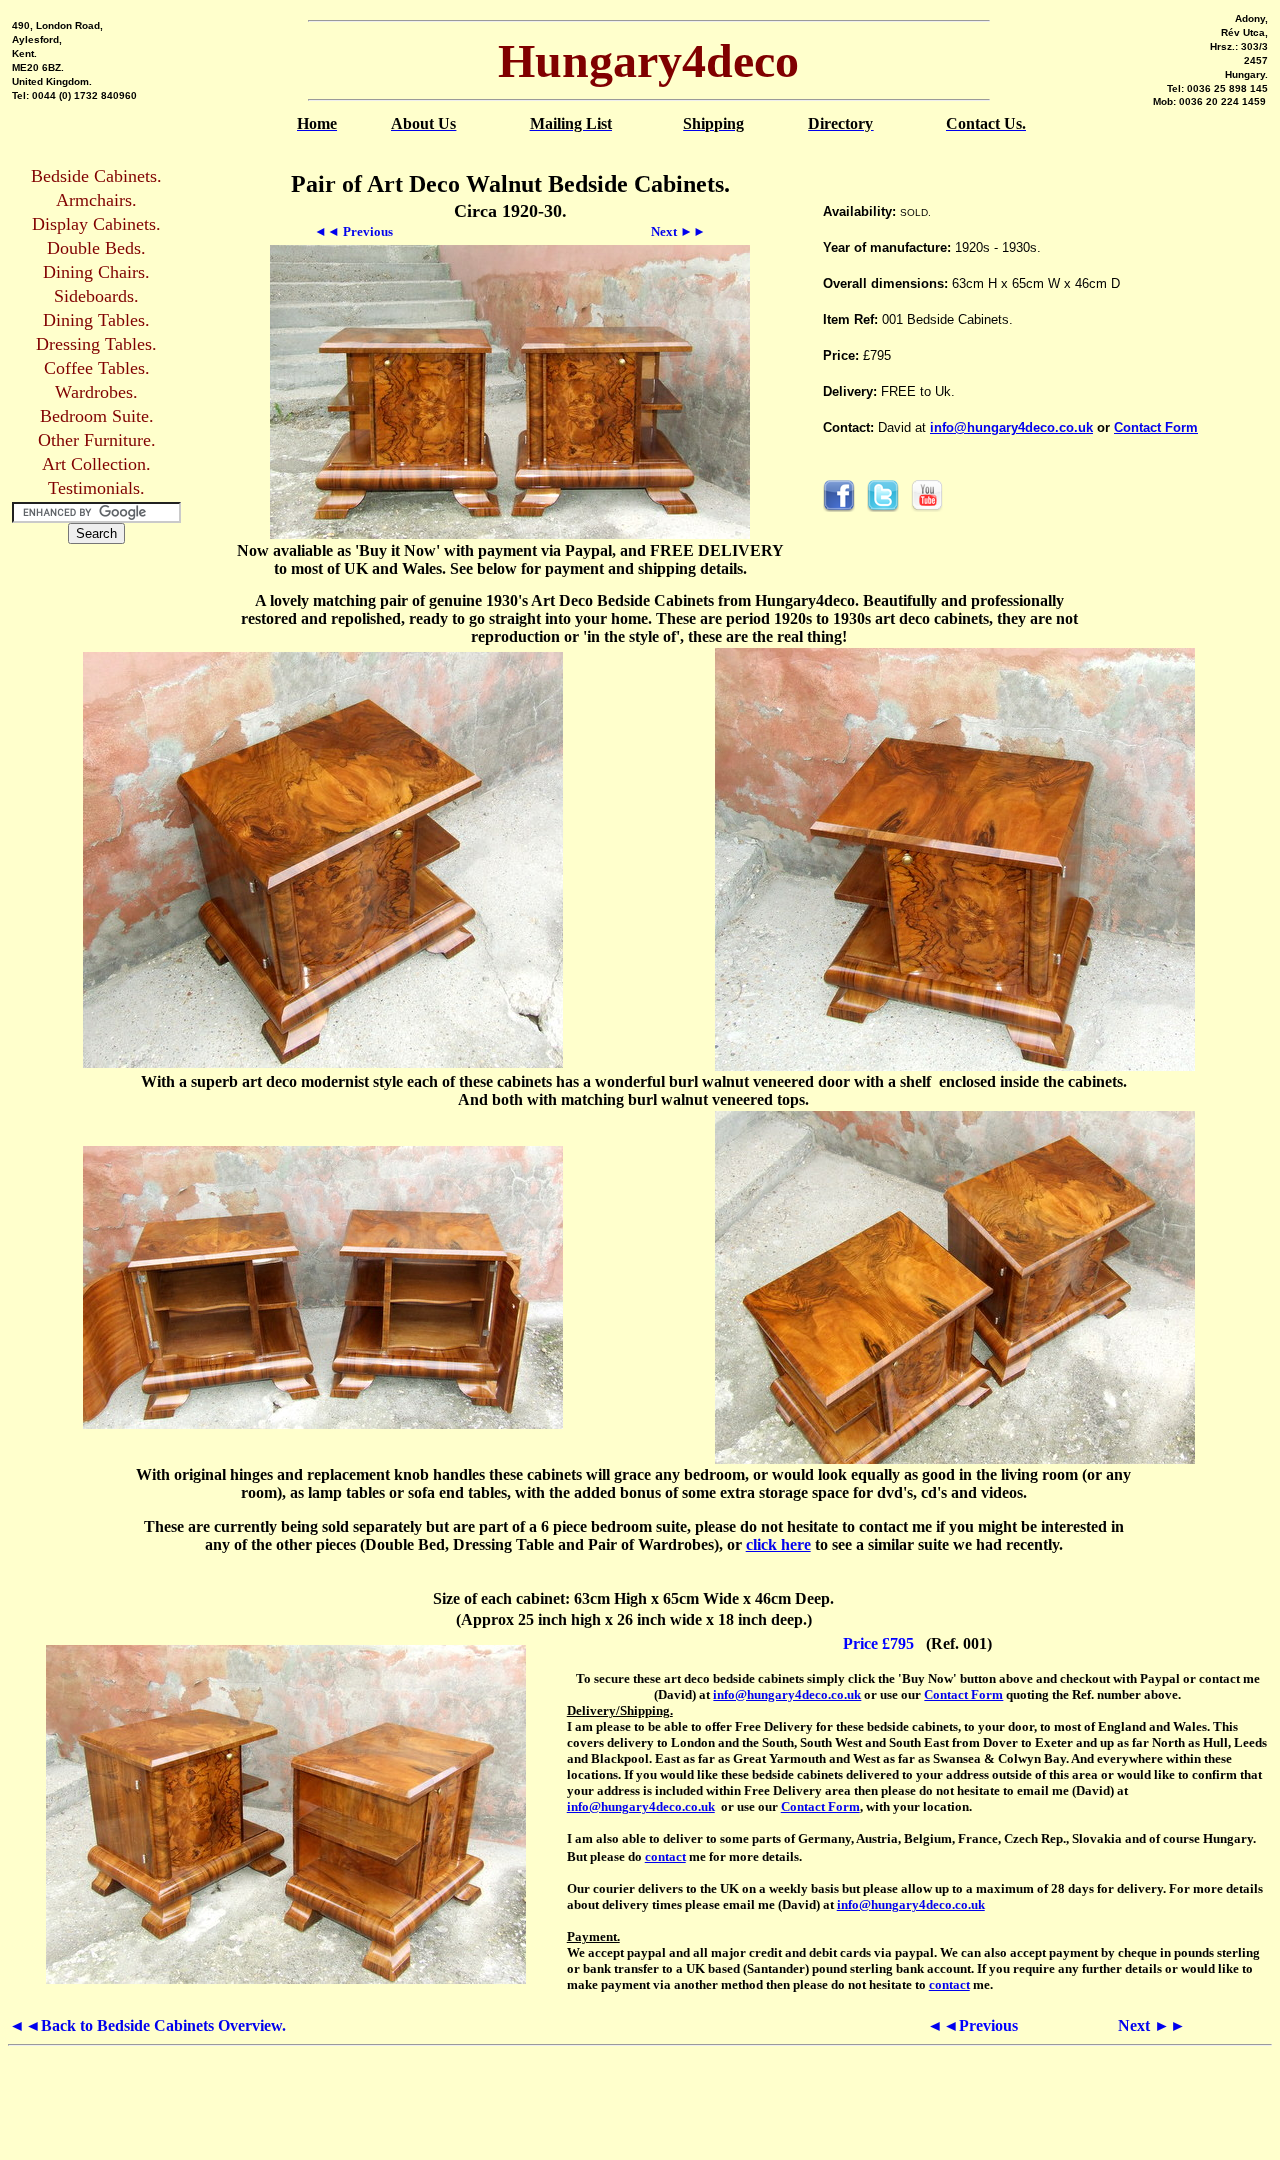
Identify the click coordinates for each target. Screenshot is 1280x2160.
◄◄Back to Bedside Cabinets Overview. (147, 2025)
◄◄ (353, 231)
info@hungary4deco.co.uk (1011, 427)
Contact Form (1156, 427)
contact (665, 1856)
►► (678, 231)
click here (778, 1544)
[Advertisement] (1054, 551)
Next (1152, 2025)
